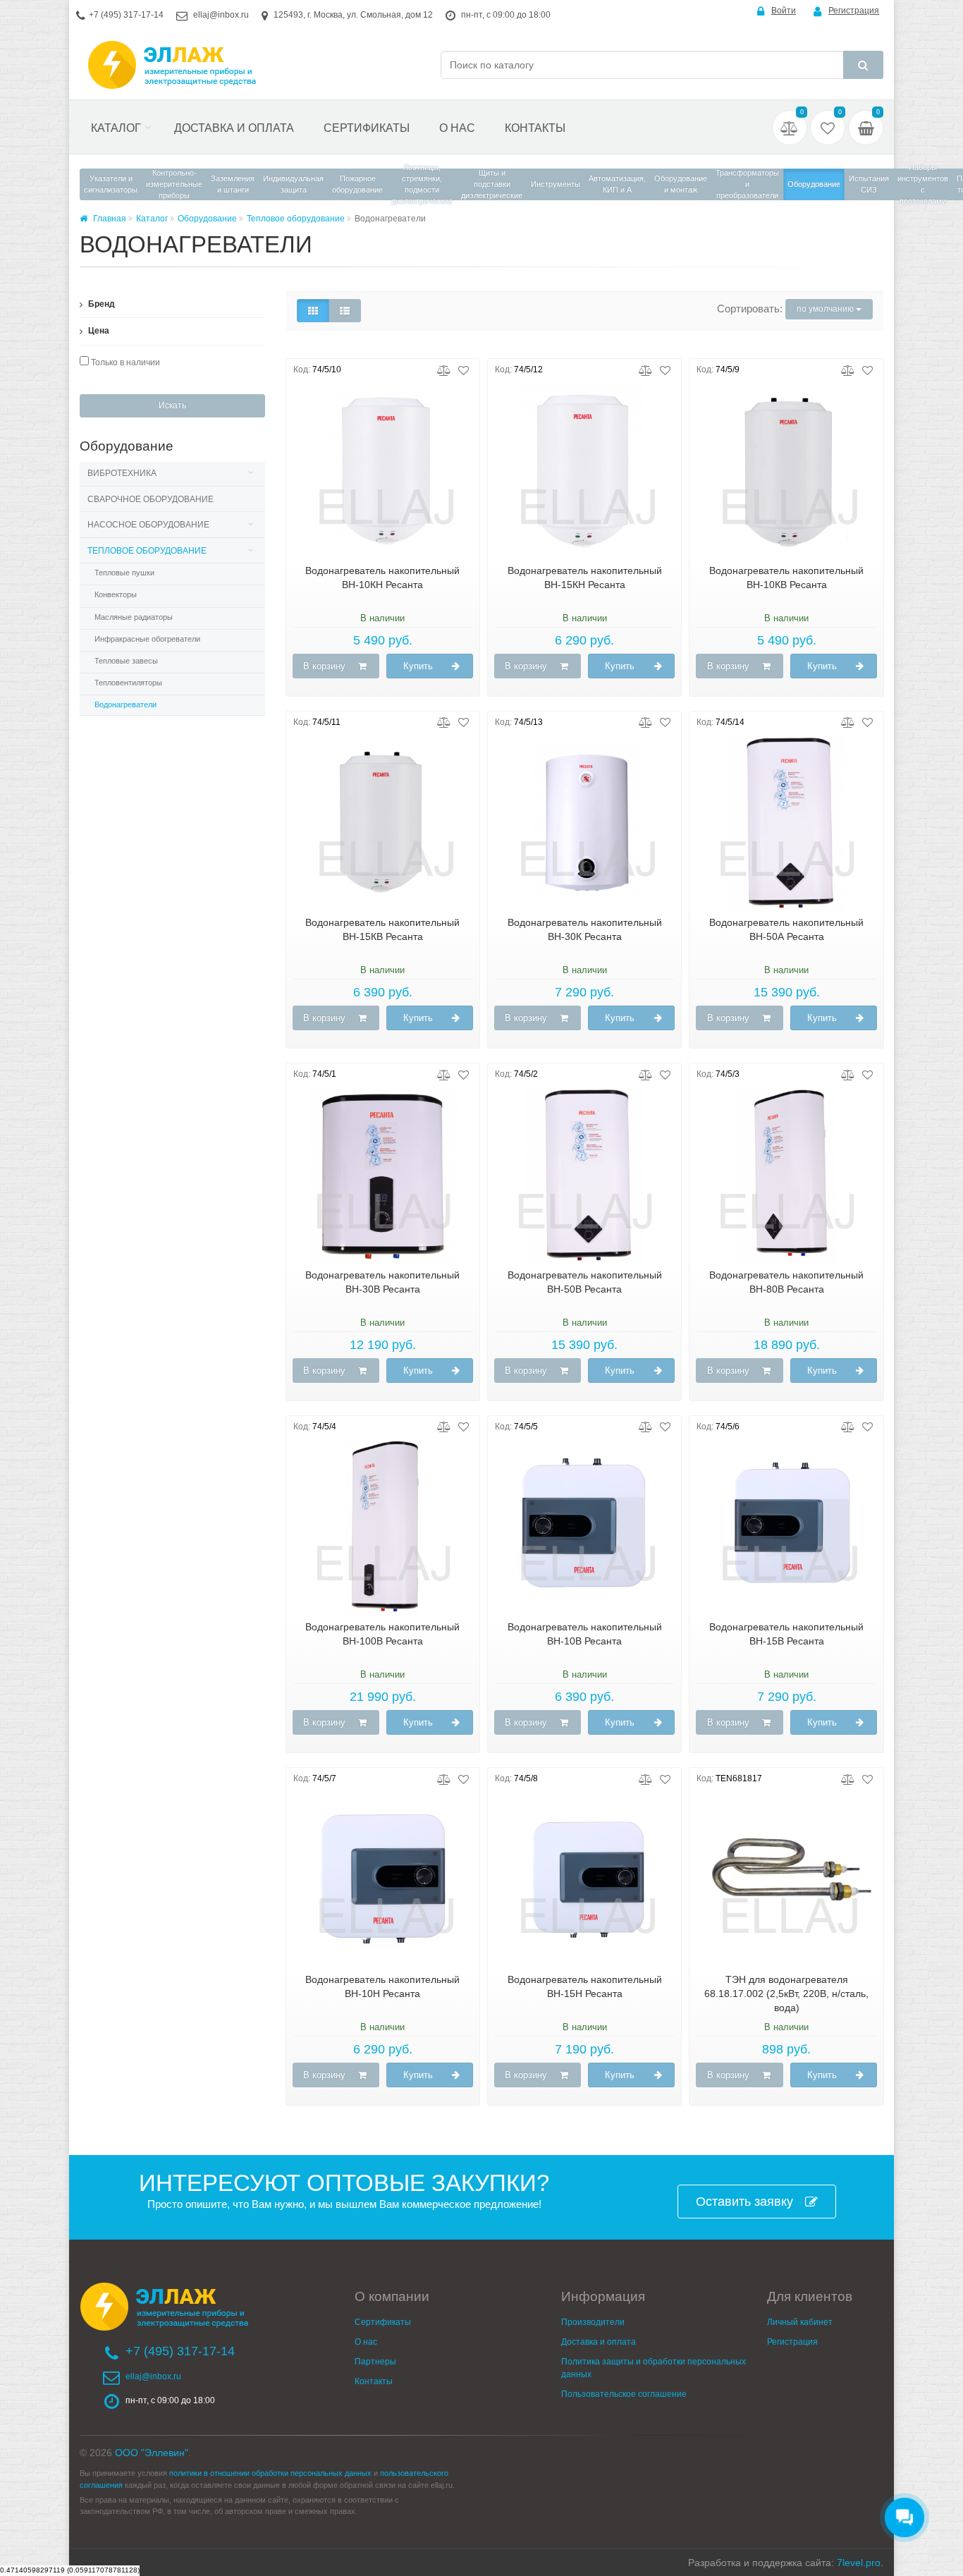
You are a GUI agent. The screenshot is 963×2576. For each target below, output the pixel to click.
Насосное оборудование (148, 525)
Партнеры (375, 2362)
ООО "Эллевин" (152, 2453)
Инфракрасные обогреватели (147, 639)
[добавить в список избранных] (464, 370)
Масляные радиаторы (134, 617)
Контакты (535, 128)
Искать (172, 405)
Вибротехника (122, 473)
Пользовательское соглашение (624, 2394)
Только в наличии (124, 362)
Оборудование (207, 219)
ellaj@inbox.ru (221, 15)
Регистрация (854, 11)
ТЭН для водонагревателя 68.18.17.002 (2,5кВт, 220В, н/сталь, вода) (786, 1994)
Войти (784, 11)
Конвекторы (116, 594)
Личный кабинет (800, 2322)
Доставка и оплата (234, 128)
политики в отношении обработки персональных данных (270, 2473)
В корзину (324, 666)
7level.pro (859, 2563)
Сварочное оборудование (151, 499)
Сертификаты (367, 128)
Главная (109, 219)
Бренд (100, 304)
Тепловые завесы (126, 661)
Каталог (116, 128)
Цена (98, 331)
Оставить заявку (744, 2202)
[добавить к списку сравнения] (444, 370)
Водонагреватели (125, 704)
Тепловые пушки (124, 573)
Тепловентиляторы (128, 683)
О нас (457, 128)
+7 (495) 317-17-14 (126, 15)
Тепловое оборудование (296, 219)
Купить (418, 666)
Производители (593, 2322)
